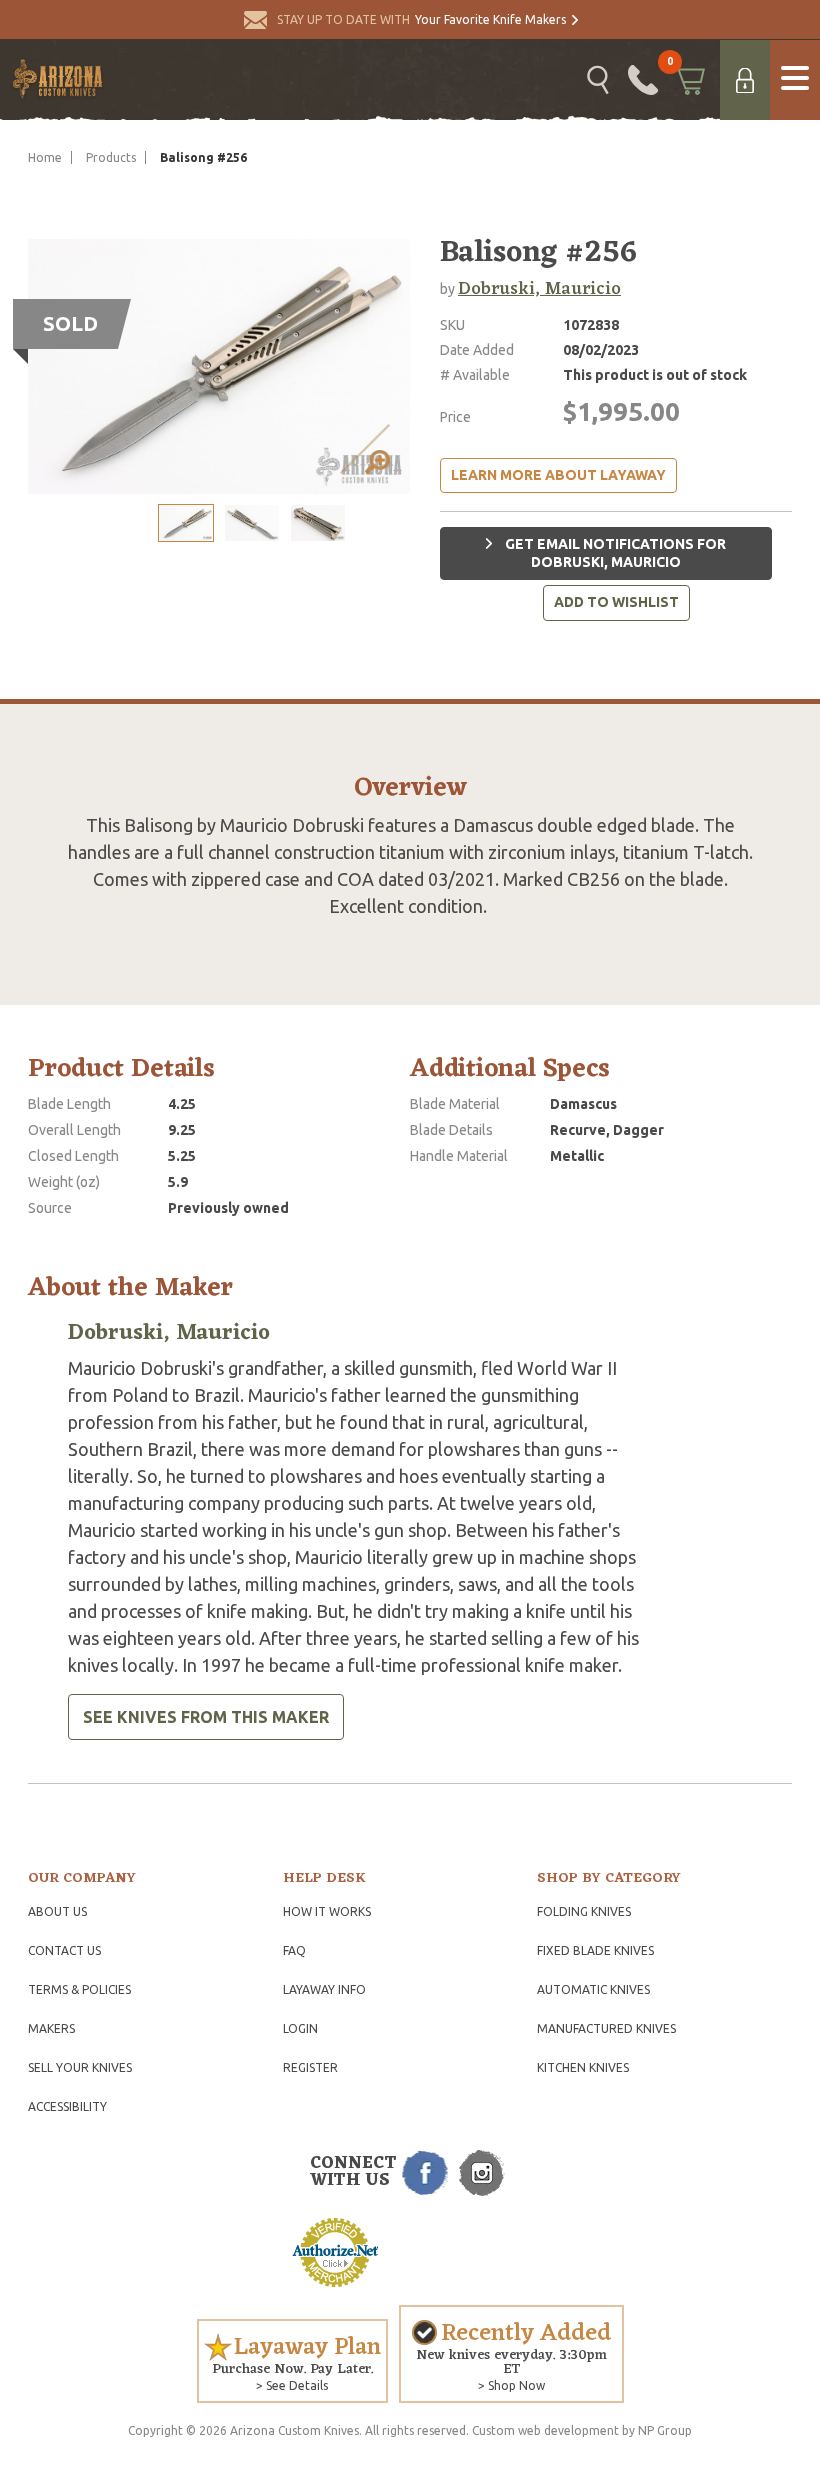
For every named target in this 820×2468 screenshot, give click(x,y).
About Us (57, 1911)
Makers (51, 2028)
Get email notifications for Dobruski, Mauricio (614, 553)
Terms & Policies (79, 1989)
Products (111, 157)
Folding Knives (584, 1911)
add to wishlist (616, 602)
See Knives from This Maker (206, 1717)
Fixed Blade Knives (595, 1950)
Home (45, 157)
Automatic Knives (593, 1989)
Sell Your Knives (80, 2067)
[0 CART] (689, 80)
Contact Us (64, 1950)
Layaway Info (324, 1989)
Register (310, 2067)
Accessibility (67, 2106)
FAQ (294, 1950)
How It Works (327, 1911)
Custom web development (545, 2430)
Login (300, 2028)
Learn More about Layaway (558, 475)
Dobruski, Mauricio (539, 289)
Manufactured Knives (606, 2028)
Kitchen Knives (583, 2067)
